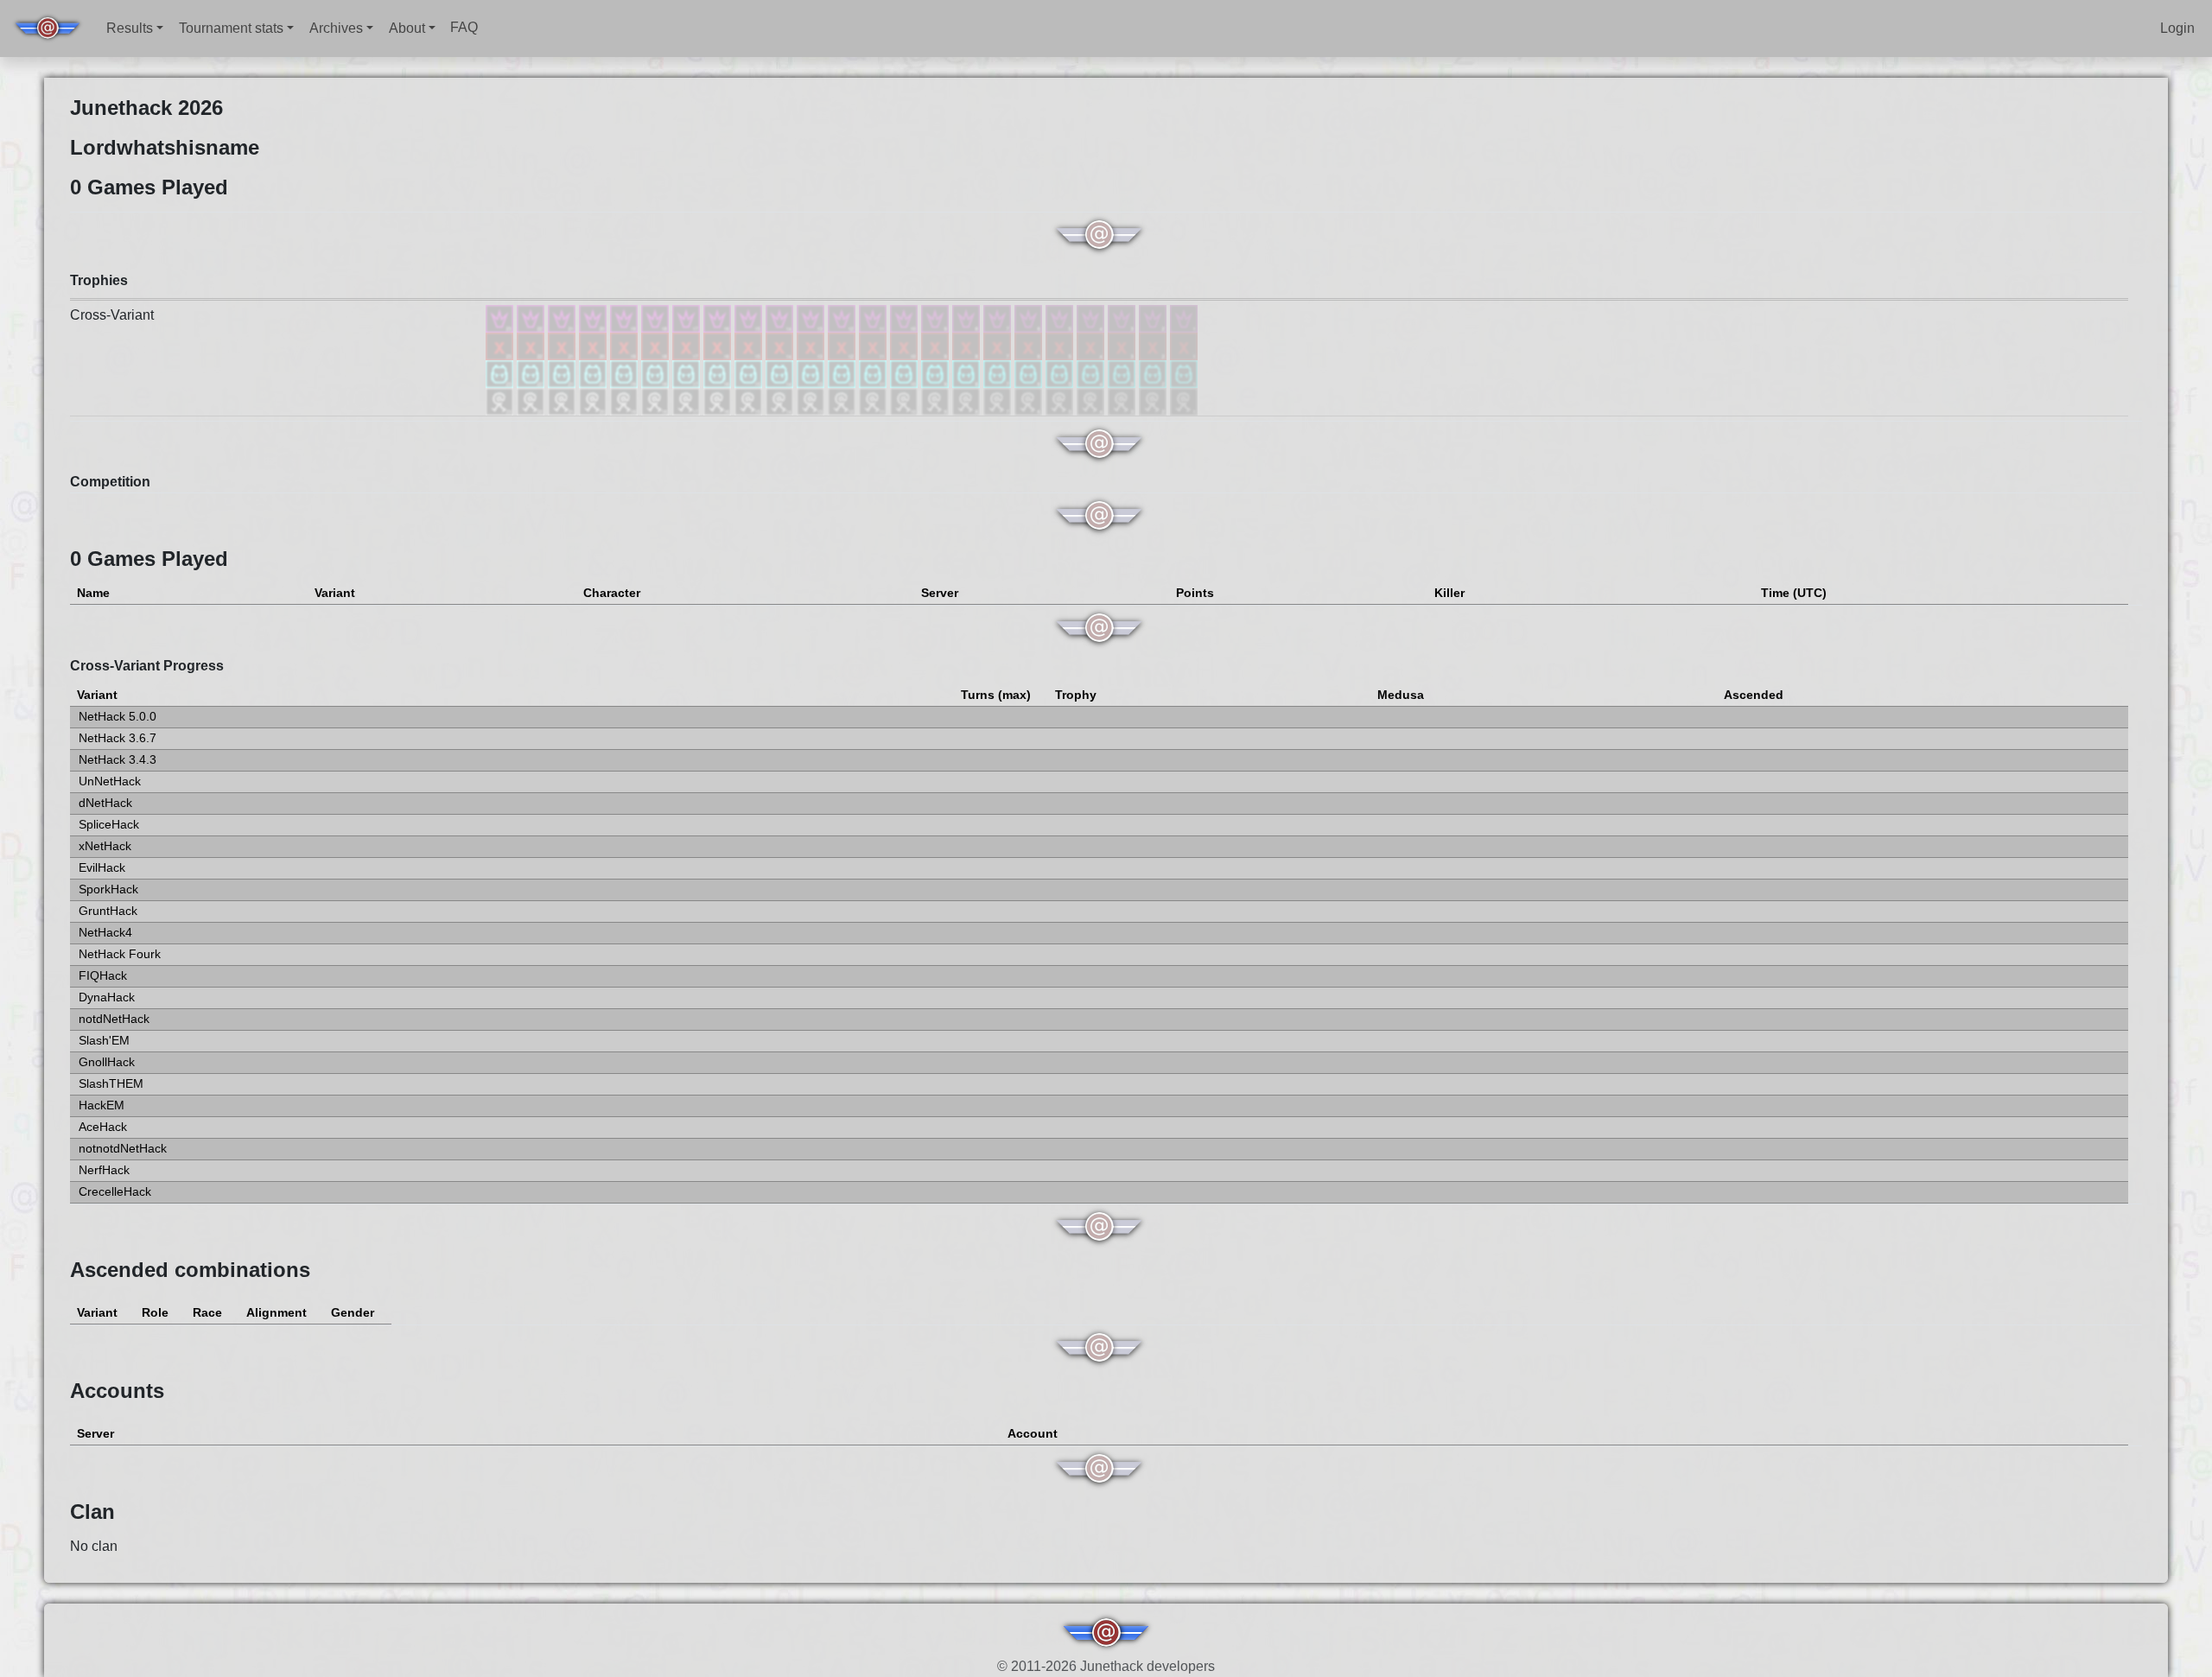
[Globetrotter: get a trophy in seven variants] (999, 373)
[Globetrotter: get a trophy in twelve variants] (843, 373)
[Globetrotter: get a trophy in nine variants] (937, 373)
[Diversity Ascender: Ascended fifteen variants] (750, 318)
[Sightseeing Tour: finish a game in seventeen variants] (688, 400)
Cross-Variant (112, 315)
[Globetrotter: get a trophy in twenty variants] (594, 373)
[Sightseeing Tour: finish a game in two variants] (1154, 400)
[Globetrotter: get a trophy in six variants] (1030, 373)
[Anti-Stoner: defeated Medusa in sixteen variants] (719, 345)
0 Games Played (149, 559)
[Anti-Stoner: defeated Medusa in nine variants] (937, 345)
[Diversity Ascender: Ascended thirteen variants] (812, 318)
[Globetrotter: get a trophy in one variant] (1184, 373)
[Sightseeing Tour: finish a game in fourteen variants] (781, 400)
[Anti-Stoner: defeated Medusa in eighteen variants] (657, 345)
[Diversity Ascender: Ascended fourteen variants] (781, 318)
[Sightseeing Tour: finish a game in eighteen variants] (657, 400)
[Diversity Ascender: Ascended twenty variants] (594, 318)
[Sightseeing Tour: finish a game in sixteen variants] (719, 400)
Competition (110, 482)
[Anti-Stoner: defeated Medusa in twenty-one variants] (563, 345)
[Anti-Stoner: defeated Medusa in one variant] (1184, 345)
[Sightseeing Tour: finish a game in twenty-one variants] (563, 400)
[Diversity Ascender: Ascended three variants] (1123, 318)
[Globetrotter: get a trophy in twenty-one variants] (563, 373)
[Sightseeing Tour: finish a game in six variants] (1030, 400)
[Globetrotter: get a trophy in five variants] (1061, 373)
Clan (92, 1512)
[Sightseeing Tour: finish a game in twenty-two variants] (532, 400)
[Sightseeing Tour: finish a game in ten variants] (906, 400)
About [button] (407, 28)
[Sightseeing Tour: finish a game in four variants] (1092, 400)
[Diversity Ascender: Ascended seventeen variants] (688, 318)
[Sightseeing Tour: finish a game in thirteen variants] (812, 400)
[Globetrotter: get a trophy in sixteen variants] (719, 373)
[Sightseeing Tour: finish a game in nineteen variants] (626, 400)
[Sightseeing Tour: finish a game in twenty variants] (594, 400)
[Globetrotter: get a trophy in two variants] (1154, 373)
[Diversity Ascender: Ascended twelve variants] (843, 318)
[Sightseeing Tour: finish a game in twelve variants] (843, 400)
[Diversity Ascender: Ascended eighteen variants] (657, 318)
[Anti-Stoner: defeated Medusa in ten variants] (906, 345)
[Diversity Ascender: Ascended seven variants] (999, 318)
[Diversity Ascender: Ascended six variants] (1030, 318)
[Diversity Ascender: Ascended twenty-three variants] (501, 318)
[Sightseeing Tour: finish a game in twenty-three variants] (501, 400)
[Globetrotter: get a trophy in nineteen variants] (626, 373)
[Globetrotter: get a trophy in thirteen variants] (812, 373)
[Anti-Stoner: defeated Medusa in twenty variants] (594, 345)
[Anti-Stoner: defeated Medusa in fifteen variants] (750, 345)
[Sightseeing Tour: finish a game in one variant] (1184, 400)
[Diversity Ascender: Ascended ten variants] (906, 318)
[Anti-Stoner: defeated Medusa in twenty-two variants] (532, 345)
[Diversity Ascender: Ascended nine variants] (937, 318)
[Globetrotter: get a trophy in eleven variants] (874, 373)
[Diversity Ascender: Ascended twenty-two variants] (532, 318)
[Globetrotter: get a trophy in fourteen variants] (781, 373)
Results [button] (130, 28)
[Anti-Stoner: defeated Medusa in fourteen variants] (781, 345)
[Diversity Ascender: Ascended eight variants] (968, 318)
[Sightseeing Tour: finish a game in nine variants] (937, 400)
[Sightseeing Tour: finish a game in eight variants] (968, 400)
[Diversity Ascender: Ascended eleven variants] (874, 318)
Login (2177, 28)
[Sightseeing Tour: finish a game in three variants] (1123, 400)
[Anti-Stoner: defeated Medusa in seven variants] (999, 345)
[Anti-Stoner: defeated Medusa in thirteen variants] (812, 345)
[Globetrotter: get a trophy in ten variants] (906, 373)
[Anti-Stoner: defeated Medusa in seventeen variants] (688, 345)
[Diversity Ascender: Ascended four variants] (1092, 318)
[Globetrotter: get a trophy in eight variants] (968, 373)
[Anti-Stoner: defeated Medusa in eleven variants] (874, 345)
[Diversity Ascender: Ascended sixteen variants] (719, 318)
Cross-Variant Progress (147, 666)
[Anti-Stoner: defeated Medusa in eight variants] (968, 345)
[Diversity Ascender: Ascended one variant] (1184, 318)
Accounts (117, 1391)
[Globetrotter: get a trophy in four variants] (1092, 373)
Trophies (99, 280)
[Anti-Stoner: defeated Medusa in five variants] (1061, 345)
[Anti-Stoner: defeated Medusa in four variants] (1092, 345)
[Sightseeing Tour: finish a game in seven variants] (999, 400)
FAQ (464, 27)
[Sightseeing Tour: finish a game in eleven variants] (874, 400)
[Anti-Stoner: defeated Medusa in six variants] (1030, 345)
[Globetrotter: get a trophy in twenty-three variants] (501, 373)
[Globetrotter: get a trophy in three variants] (1123, 373)
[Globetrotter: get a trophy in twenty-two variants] (532, 373)
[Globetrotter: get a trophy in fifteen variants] (750, 373)
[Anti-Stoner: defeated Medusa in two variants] (1154, 345)
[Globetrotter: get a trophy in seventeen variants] (688, 373)
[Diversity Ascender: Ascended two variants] (1154, 318)
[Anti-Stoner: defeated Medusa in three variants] (1123, 345)
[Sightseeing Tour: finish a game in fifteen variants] (750, 400)
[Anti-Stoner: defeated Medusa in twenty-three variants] (501, 345)
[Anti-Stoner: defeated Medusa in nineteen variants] (626, 345)
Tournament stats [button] (231, 28)
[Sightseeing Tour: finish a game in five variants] (1061, 400)
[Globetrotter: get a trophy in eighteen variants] (657, 373)
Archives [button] (336, 28)
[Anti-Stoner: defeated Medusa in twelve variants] (843, 345)
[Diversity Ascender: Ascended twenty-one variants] (563, 318)
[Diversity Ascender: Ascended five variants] (1061, 318)
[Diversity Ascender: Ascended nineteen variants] (626, 318)
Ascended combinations (190, 1270)
